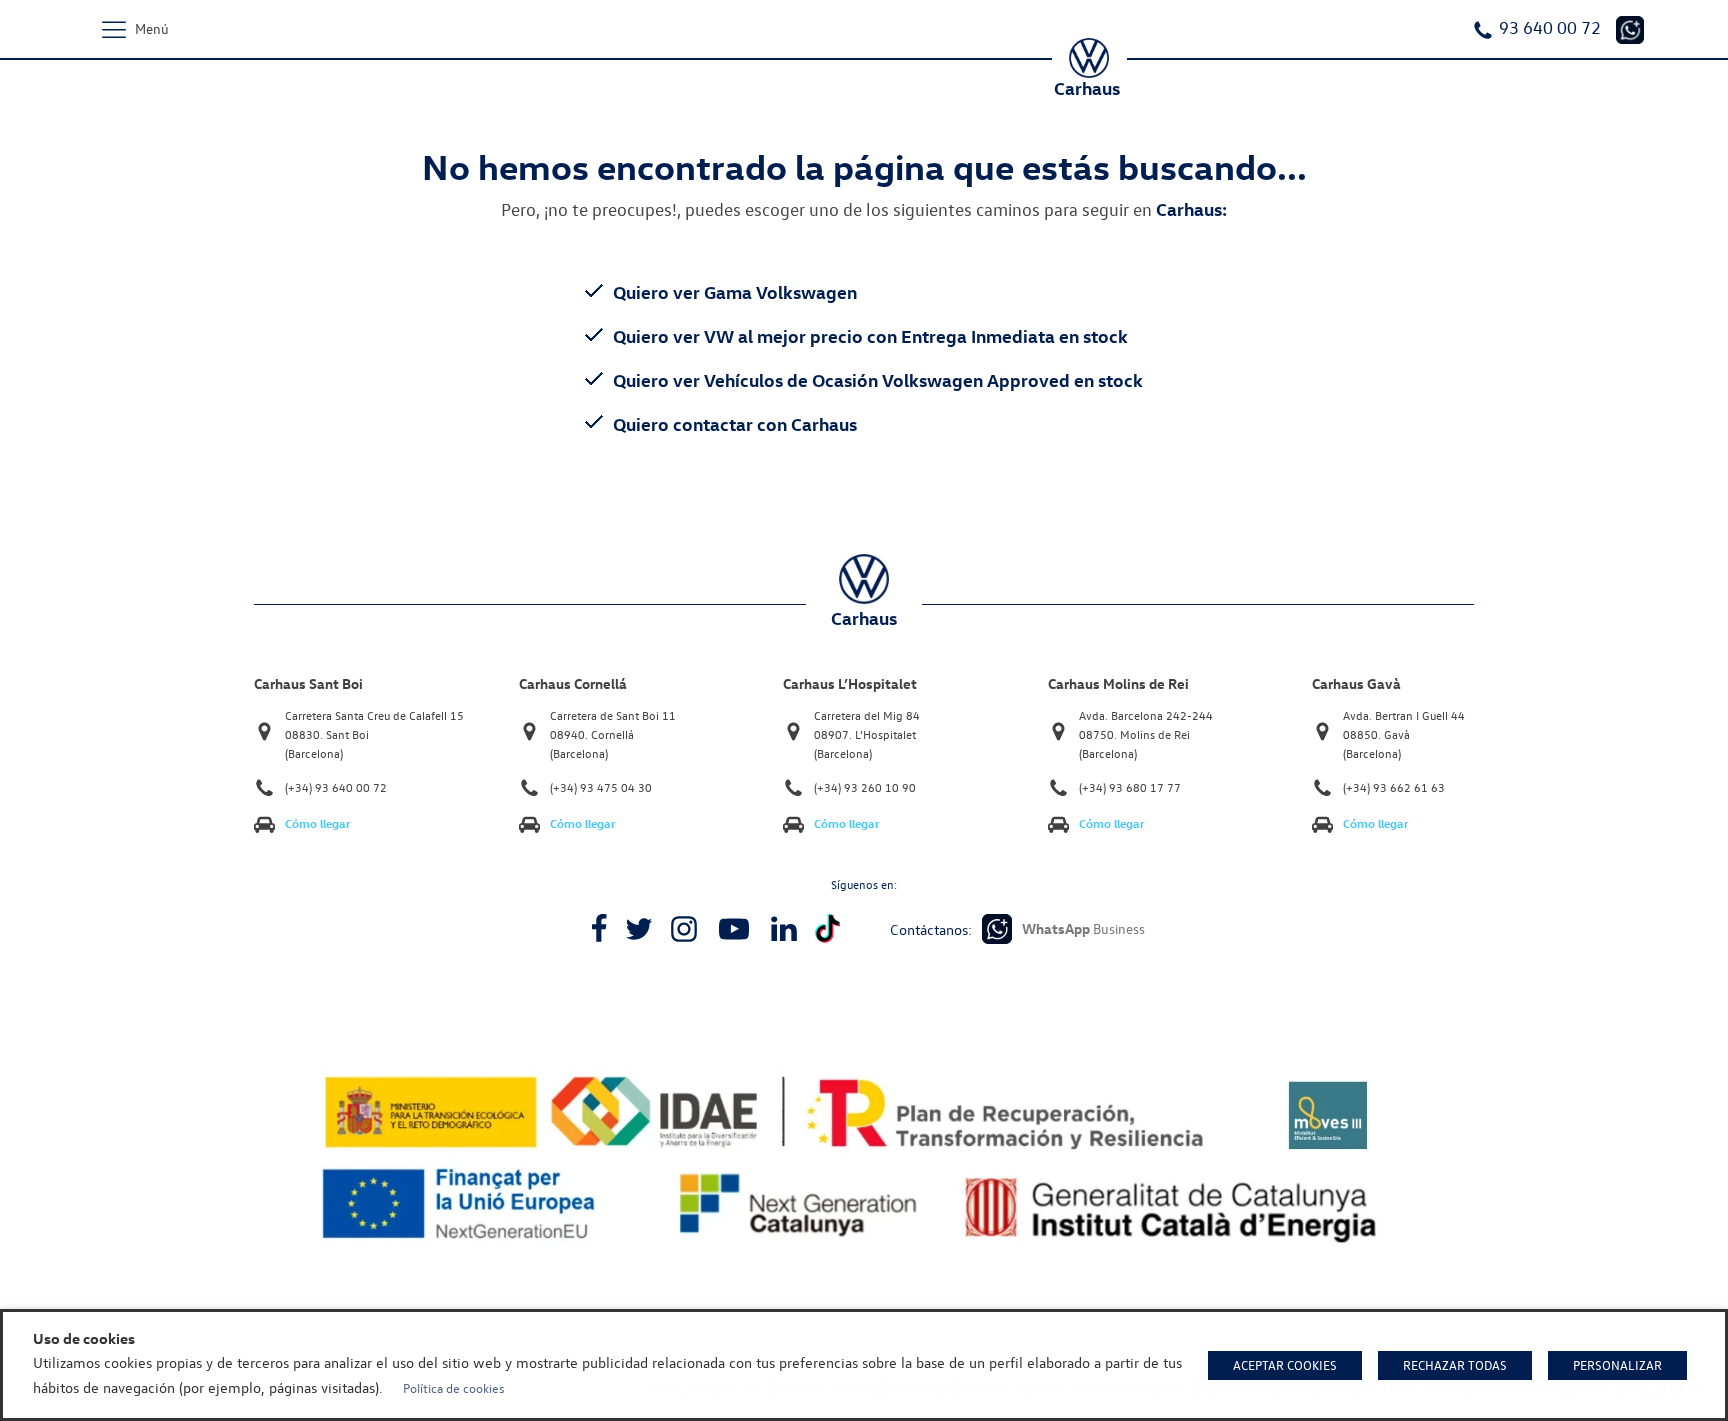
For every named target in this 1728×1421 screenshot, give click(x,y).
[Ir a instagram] (684, 929)
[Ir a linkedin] (784, 929)
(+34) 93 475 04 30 (601, 787)
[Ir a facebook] (599, 929)
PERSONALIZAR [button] (1617, 1365)
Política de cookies (454, 1388)
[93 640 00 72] (1630, 30)
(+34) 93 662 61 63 (1394, 787)
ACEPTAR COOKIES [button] (1285, 1365)
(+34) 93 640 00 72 (336, 787)
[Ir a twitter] (639, 929)
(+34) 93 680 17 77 (1130, 787)
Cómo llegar (318, 823)
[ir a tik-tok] (827, 928)
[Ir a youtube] (734, 929)
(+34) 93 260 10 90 (865, 787)
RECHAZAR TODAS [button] (1455, 1365)
